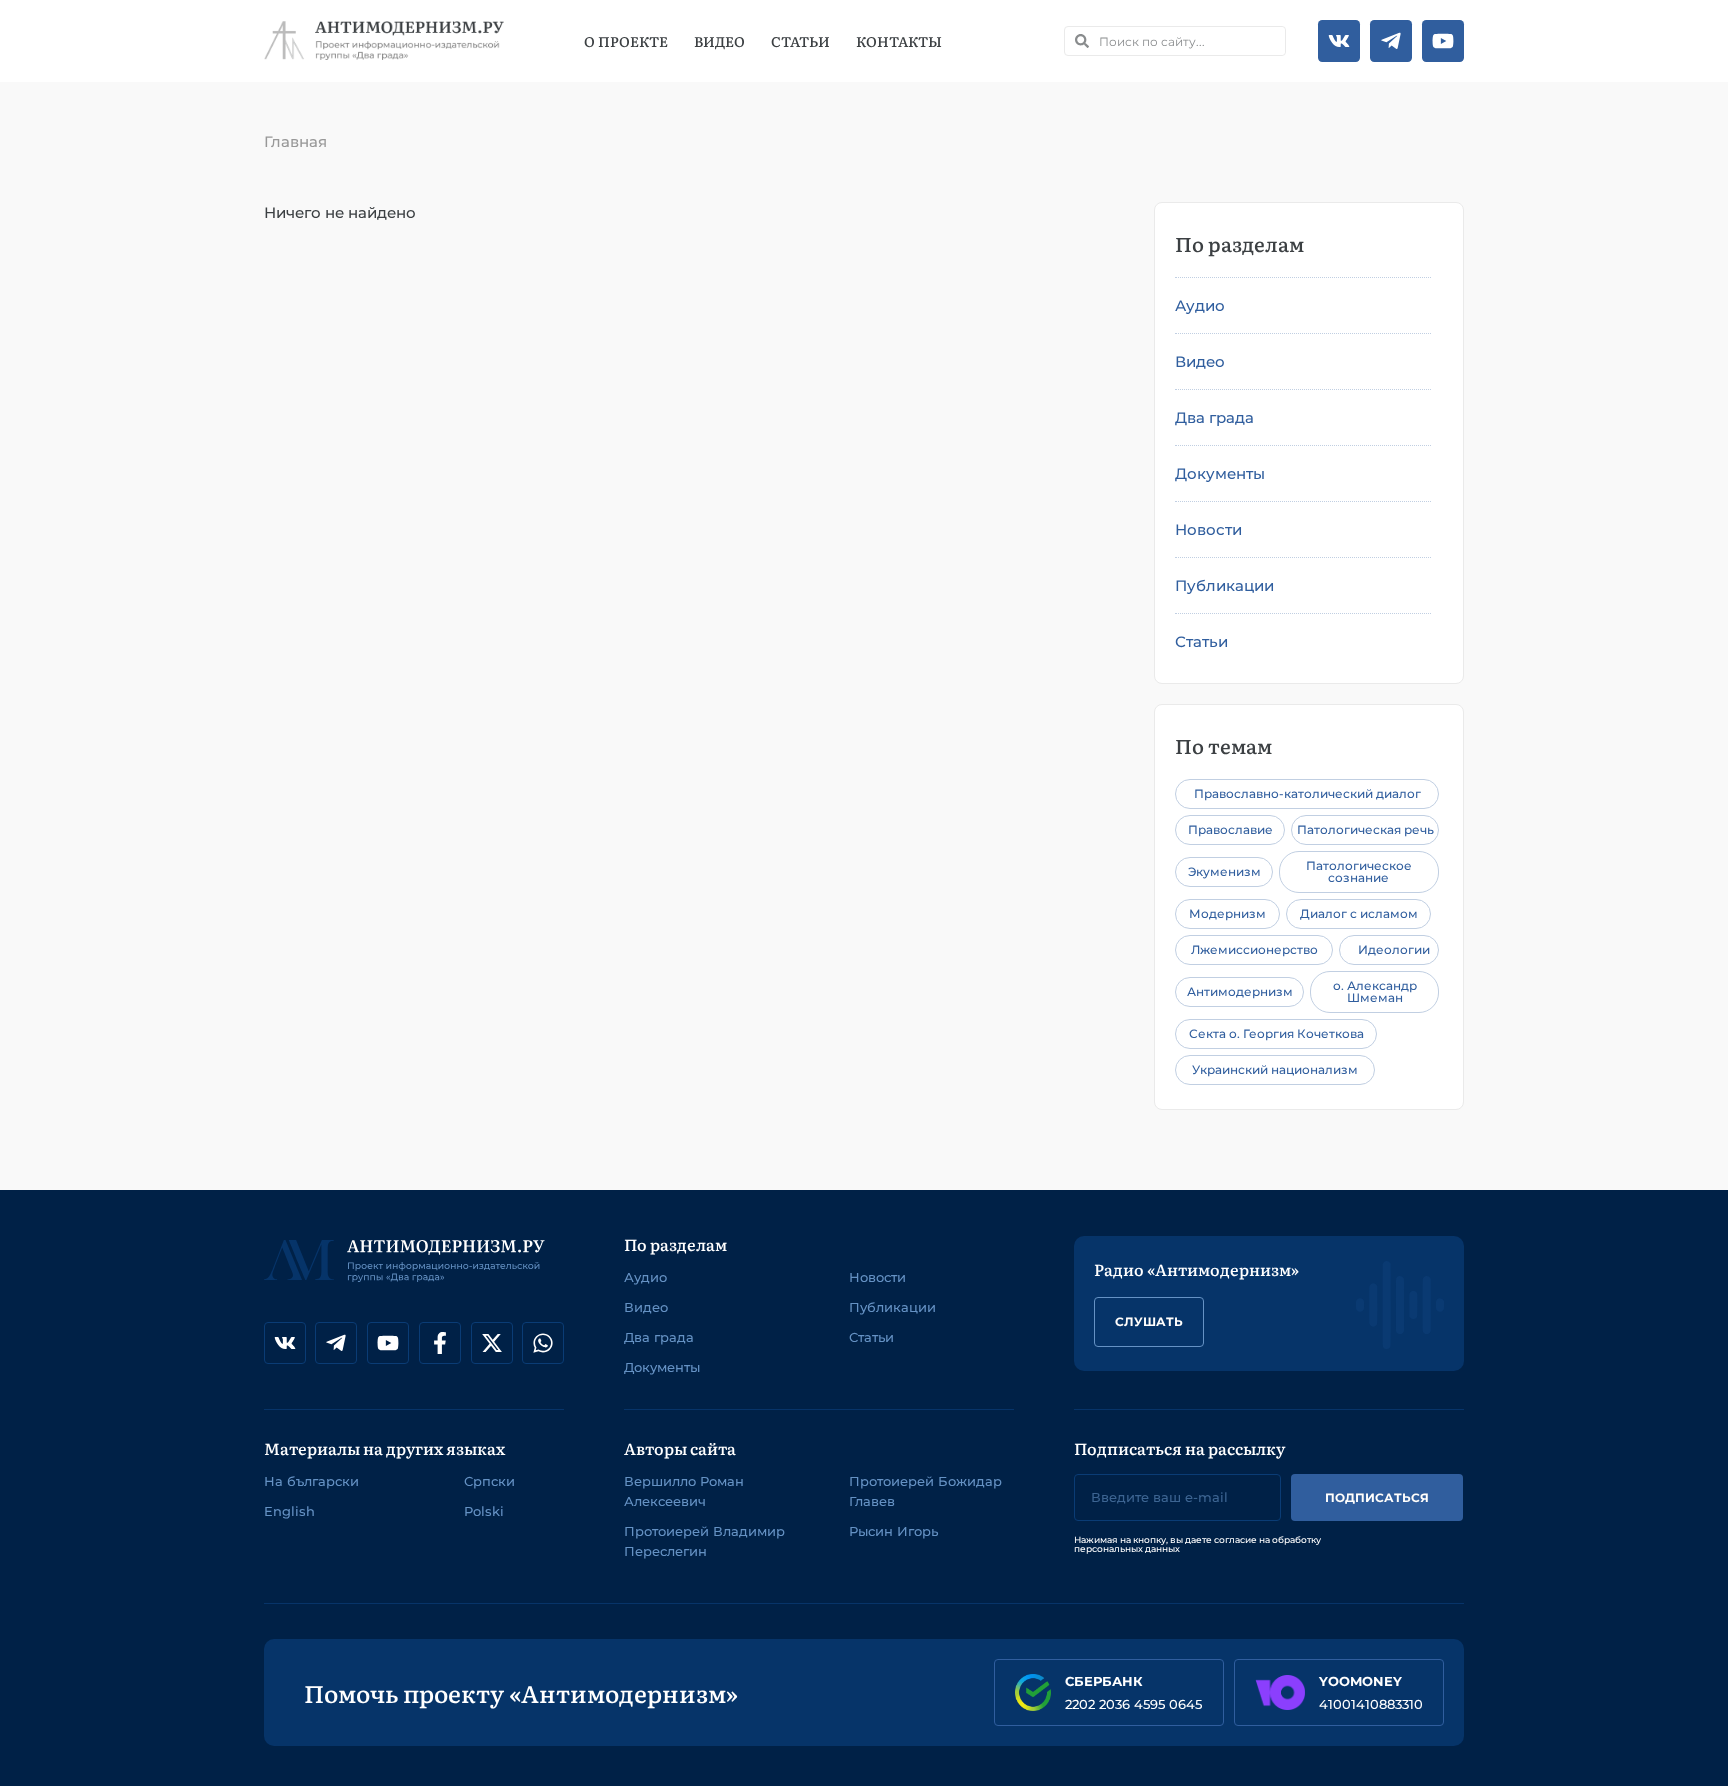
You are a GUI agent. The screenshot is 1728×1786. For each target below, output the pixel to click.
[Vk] (1339, 41)
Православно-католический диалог (1307, 793)
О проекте (626, 41)
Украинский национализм (1275, 1069)
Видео (719, 41)
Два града (1214, 417)
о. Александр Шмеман (1375, 991)
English (289, 1511)
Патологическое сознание (1359, 871)
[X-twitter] (492, 1343)
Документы (1220, 473)
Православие (1230, 829)
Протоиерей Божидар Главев (925, 1491)
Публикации (1224, 585)
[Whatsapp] (543, 1343)
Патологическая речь (1365, 829)
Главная (295, 141)
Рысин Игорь (893, 1531)
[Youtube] (1443, 41)
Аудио (1200, 305)
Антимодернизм (1240, 991)
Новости (1208, 529)
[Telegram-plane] (1391, 41)
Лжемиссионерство (1254, 949)
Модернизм (1227, 913)
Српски (489, 1481)
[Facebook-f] (440, 1343)
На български (311, 1481)
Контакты (899, 41)
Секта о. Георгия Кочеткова (1276, 1033)
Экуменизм (1224, 871)
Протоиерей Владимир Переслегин (704, 1541)
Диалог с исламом (1359, 913)
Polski (484, 1511)
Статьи (800, 41)
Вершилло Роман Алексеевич (684, 1491)
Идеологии (1394, 949)
